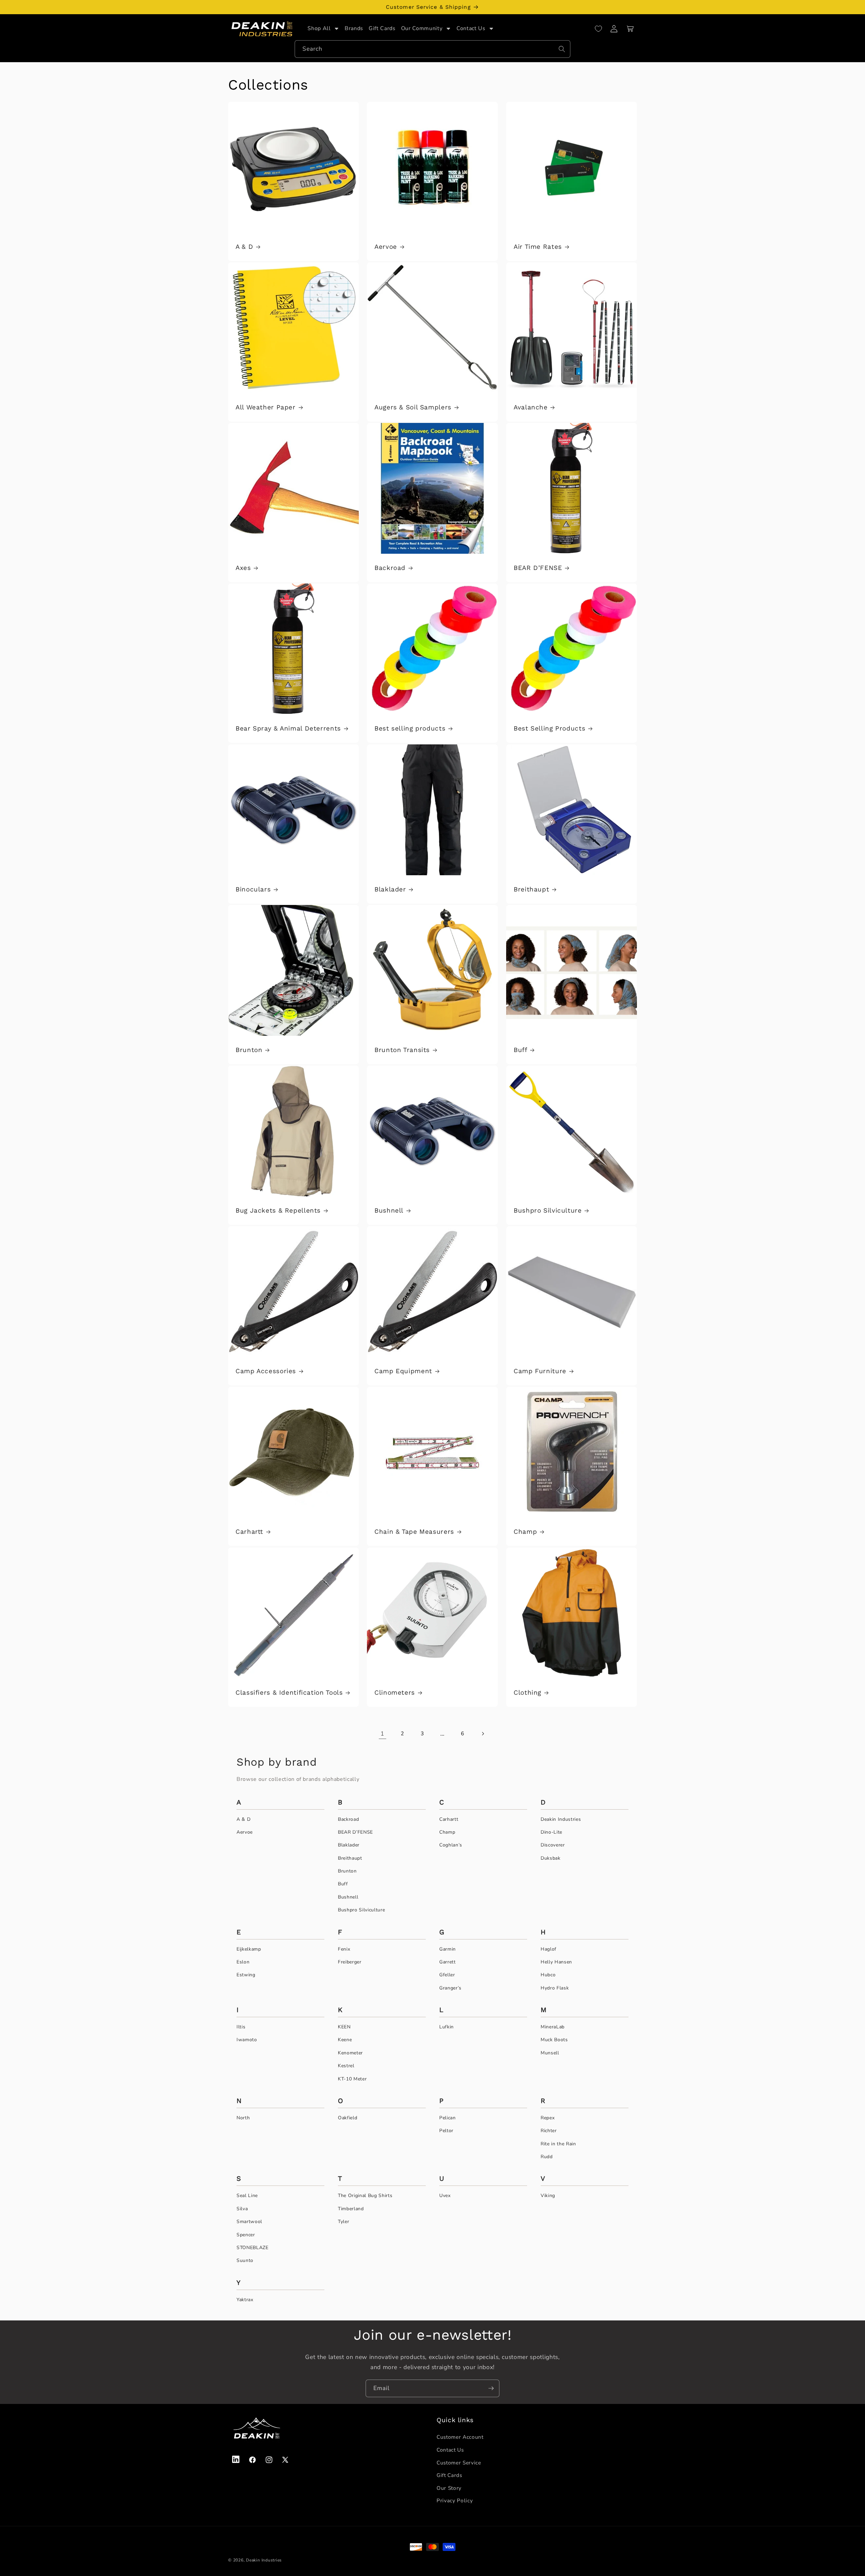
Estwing (246, 1975)
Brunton (249, 1050)
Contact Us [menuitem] (471, 28)
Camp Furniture (540, 1371)
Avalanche (531, 407)
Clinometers (395, 1692)
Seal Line (247, 2196)
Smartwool (249, 2222)
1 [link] (382, 1734)
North (243, 2118)
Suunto (245, 2260)
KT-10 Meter (352, 2079)
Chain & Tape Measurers (414, 1532)
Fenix (344, 1949)
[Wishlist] (598, 29)
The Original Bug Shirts (365, 2196)
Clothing (527, 1692)
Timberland (351, 2209)
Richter (549, 2131)
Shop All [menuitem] (319, 28)
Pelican (448, 2118)
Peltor (446, 2131)
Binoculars (253, 889)
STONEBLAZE (253, 2248)
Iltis (241, 2027)
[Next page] (483, 1734)
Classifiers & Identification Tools (289, 1692)
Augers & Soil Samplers (413, 407)
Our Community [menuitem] (422, 28)
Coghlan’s (451, 1845)
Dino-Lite (551, 1832)
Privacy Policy (455, 2500)
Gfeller (447, 1975)
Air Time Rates (538, 247)
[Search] (562, 49)
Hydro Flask (555, 1988)
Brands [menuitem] (354, 28)
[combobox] (432, 49)
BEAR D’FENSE (538, 568)
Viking (548, 2196)
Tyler (343, 2222)
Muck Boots (554, 2040)
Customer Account (460, 2437)
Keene (345, 2040)
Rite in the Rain (558, 2144)
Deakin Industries (561, 1819)
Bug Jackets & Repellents (278, 1210)
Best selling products (410, 728)
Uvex (445, 2196)
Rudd (547, 2157)
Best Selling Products (549, 728)
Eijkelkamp (249, 1949)
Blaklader (390, 889)
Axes (243, 568)
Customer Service (459, 2463)
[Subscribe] (491, 2388)
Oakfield (348, 2118)
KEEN (344, 2027)
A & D (244, 247)
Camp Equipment (403, 1371)
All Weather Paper (266, 407)
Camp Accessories (266, 1371)
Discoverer (553, 1845)
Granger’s (450, 1988)
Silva (242, 2209)
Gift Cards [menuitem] (382, 28)
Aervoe (386, 247)
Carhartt (249, 1532)
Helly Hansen (556, 1962)
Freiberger (350, 1962)
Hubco (548, 1975)
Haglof (549, 1949)
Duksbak (551, 1858)
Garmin (448, 1949)
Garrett (448, 1962)
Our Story (449, 2488)
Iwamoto (247, 2040)
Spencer (246, 2235)
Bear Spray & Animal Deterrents (288, 728)
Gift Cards (449, 2475)
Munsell (550, 2053)
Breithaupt (531, 889)
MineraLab (553, 2027)
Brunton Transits (402, 1050)
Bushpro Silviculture (548, 1210)
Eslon (243, 1962)
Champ (525, 1532)
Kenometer (350, 2053)
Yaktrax (245, 2300)
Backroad (390, 568)
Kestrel (346, 2066)
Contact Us (450, 2450)
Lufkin (447, 2027)
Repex (548, 2118)
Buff (521, 1050)
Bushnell (389, 1210)
